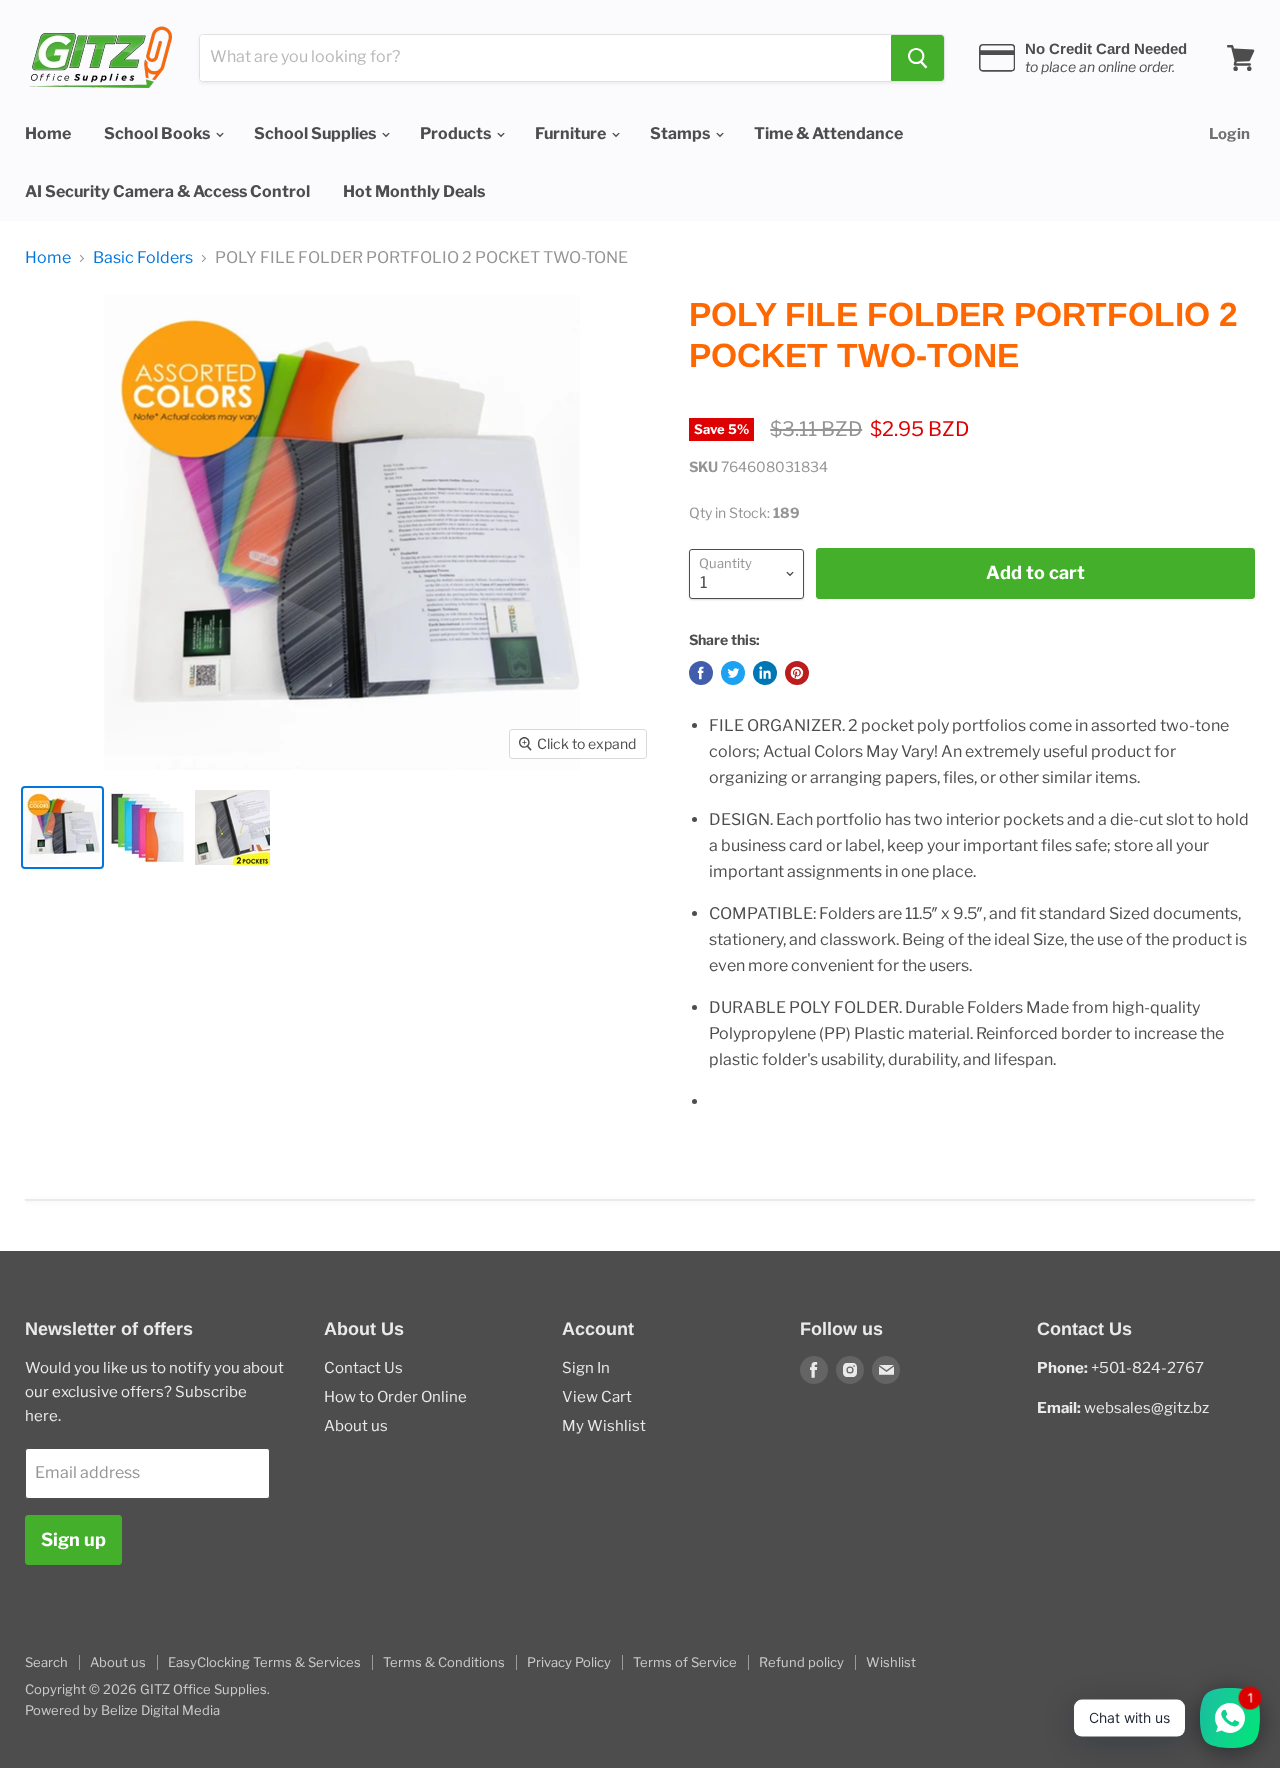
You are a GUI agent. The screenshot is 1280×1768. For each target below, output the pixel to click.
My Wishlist (604, 1426)
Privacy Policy (569, 1662)
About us (356, 1426)
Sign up (73, 1539)
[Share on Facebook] (701, 673)
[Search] (917, 58)
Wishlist (891, 1662)
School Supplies (316, 133)
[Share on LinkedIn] (765, 673)
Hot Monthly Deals (414, 191)
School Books (158, 133)
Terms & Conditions (444, 1662)
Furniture (572, 133)
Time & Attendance (828, 133)
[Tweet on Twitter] (733, 673)
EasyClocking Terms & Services (264, 1662)
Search (46, 1662)
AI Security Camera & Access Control (167, 191)
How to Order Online (395, 1397)
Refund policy (801, 1662)
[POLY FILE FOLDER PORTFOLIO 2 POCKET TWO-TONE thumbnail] (62, 827)
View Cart (597, 1397)
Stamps (681, 133)
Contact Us (363, 1368)
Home (48, 133)
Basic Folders (143, 258)
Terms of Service (685, 1662)
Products (457, 133)
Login (1229, 134)
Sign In (586, 1368)
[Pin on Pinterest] (797, 673)
